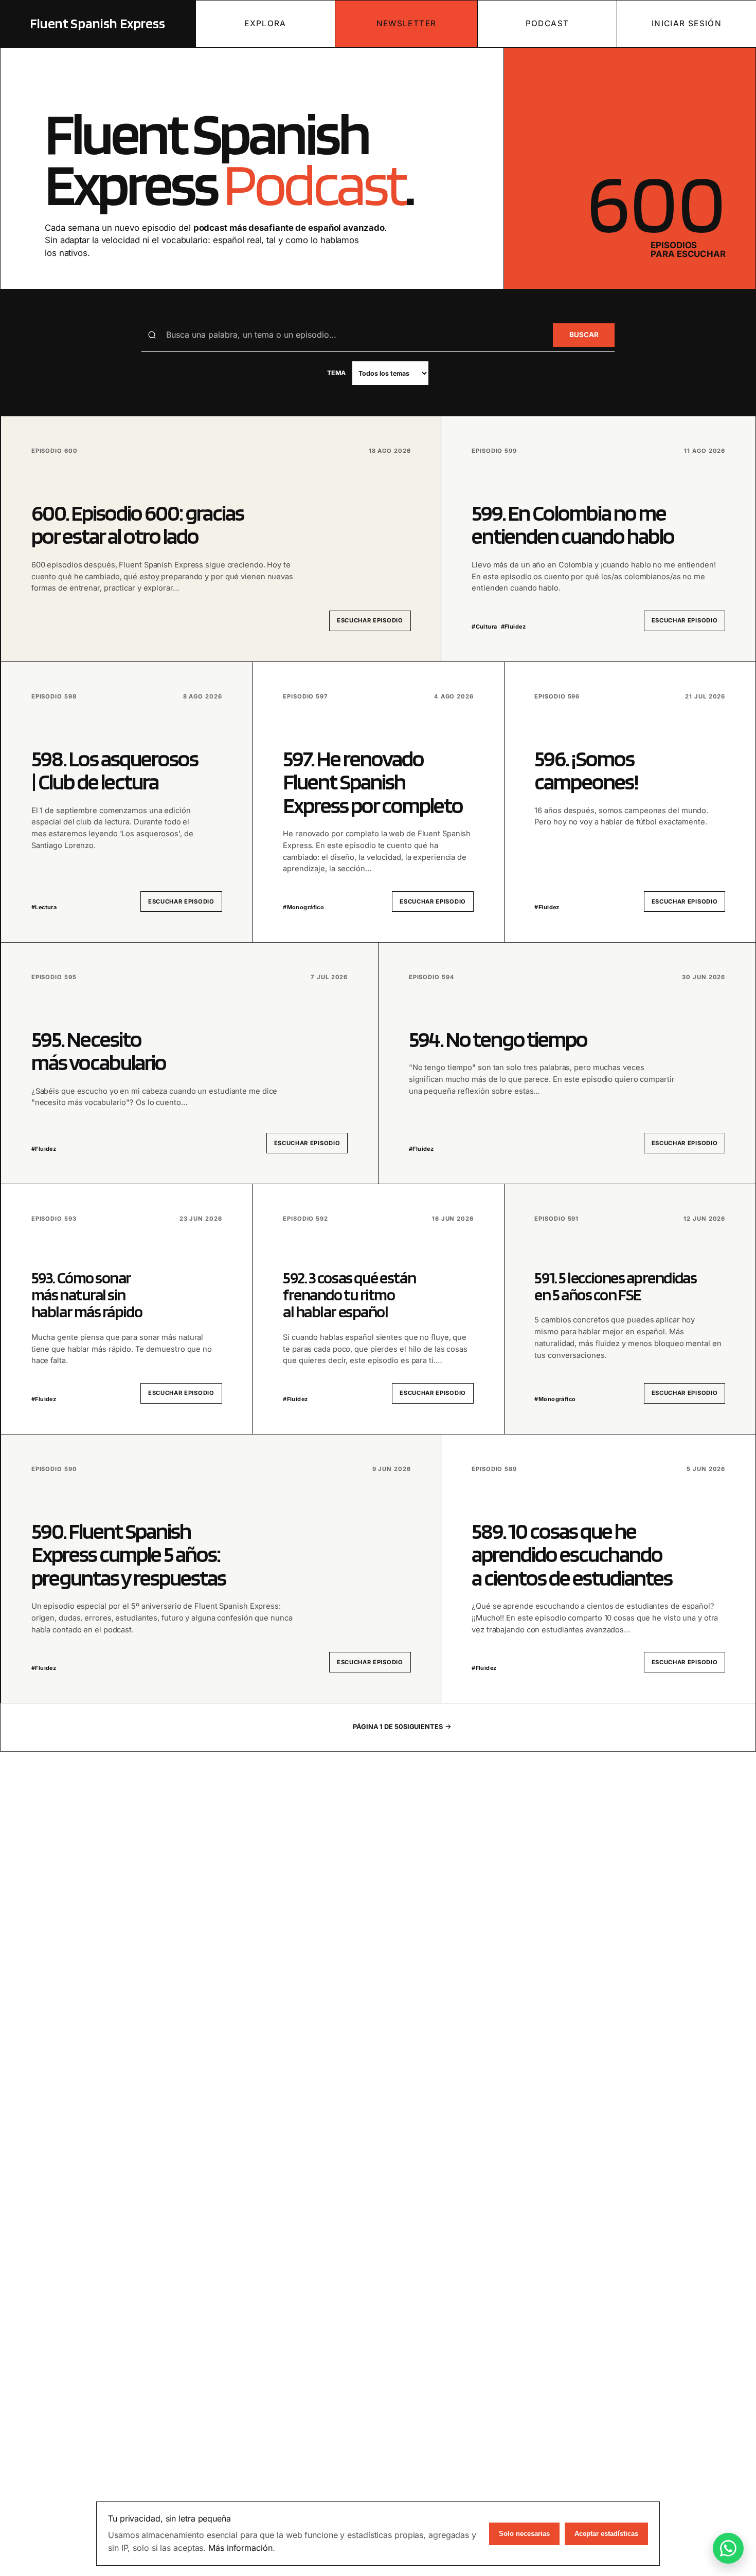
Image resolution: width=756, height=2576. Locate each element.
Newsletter (407, 23)
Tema (337, 373)
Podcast (547, 23)
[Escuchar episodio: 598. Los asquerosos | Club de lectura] (127, 802)
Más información (240, 2548)
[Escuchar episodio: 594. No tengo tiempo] (567, 1063)
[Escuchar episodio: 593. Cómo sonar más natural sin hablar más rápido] (127, 1309)
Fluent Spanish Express (98, 23)
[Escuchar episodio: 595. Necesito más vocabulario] (190, 1063)
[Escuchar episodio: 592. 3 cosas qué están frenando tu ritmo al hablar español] (378, 1309)
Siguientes (423, 1727)
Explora (265, 23)
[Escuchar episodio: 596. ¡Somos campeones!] (630, 802)
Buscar (584, 335)
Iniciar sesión (687, 23)
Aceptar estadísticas (606, 2534)
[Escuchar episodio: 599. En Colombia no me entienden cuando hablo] (598, 539)
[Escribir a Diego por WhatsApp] (728, 2548)
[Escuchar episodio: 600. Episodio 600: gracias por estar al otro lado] (221, 539)
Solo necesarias (524, 2534)
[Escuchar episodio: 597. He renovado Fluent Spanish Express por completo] (378, 802)
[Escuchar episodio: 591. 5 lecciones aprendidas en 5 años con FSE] (630, 1309)
